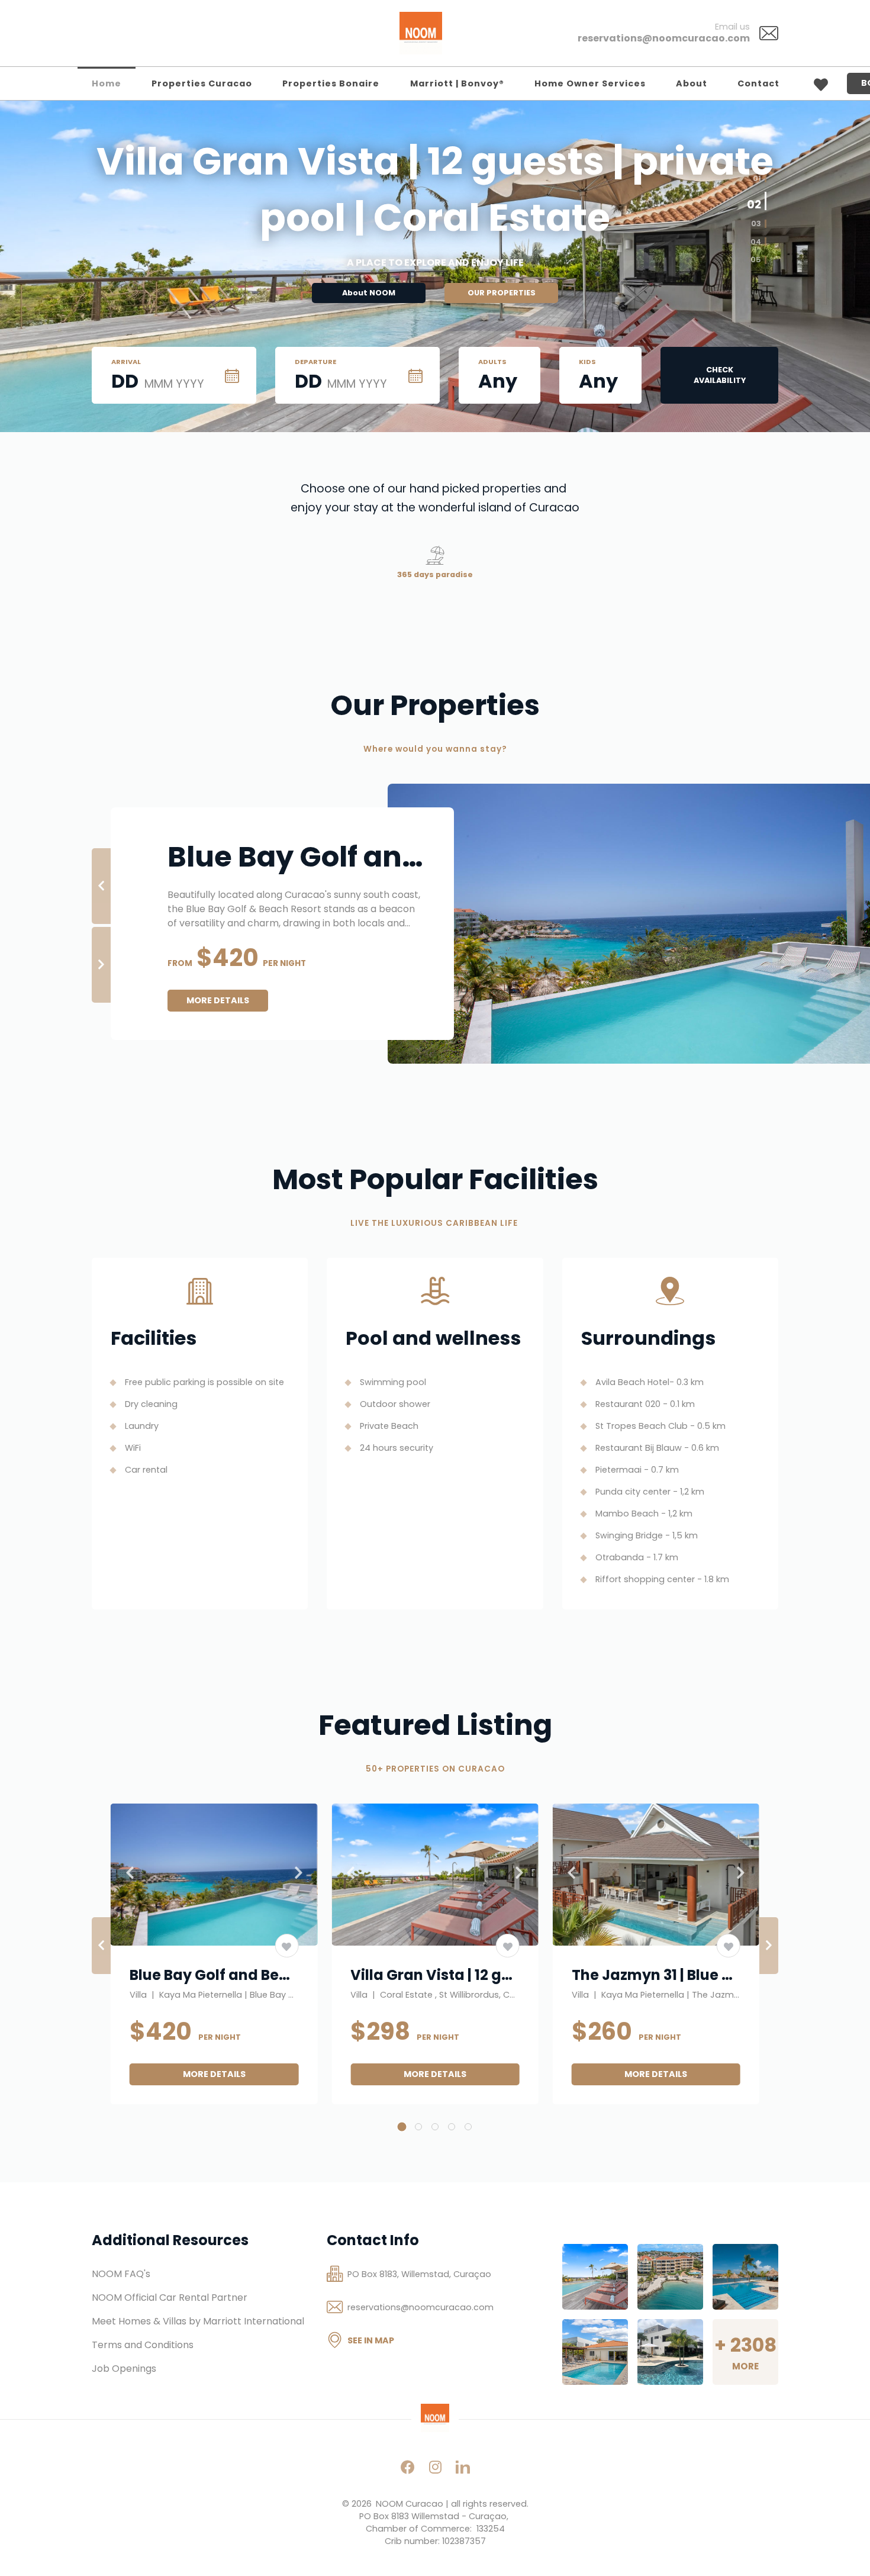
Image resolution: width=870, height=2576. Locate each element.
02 (754, 203)
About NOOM (369, 293)
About (692, 83)
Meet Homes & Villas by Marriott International (198, 2321)
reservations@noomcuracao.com (664, 38)
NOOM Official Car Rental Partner (170, 2298)
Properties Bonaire (331, 83)
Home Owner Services (590, 83)
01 (757, 178)
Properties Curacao (202, 83)
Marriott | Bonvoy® (457, 83)
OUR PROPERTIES (502, 293)
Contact (758, 83)
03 (756, 224)
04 (756, 241)
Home (107, 83)
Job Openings (124, 2369)
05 (756, 260)
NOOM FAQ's (121, 2274)
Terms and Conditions (143, 2345)
